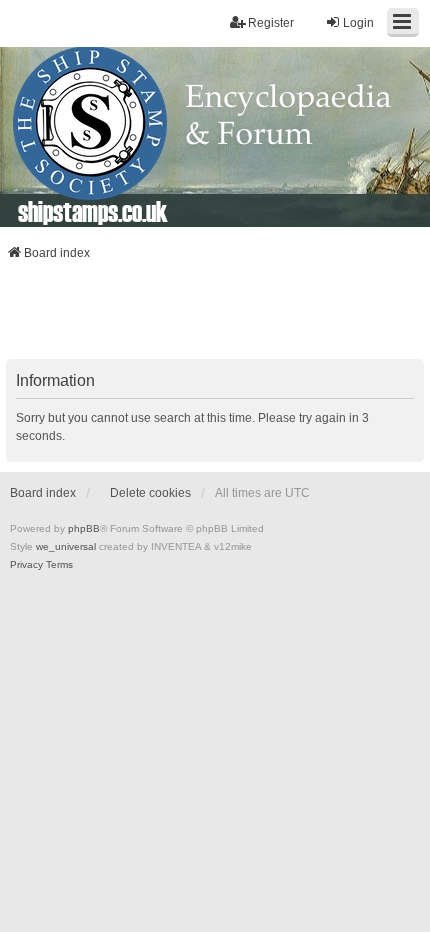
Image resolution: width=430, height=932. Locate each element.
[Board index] (215, 137)
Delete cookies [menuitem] (150, 493)
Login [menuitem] (358, 23)
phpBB (84, 528)
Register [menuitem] (271, 23)
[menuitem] (26, 565)
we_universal (66, 546)
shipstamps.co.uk (93, 211)
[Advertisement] (215, 316)
